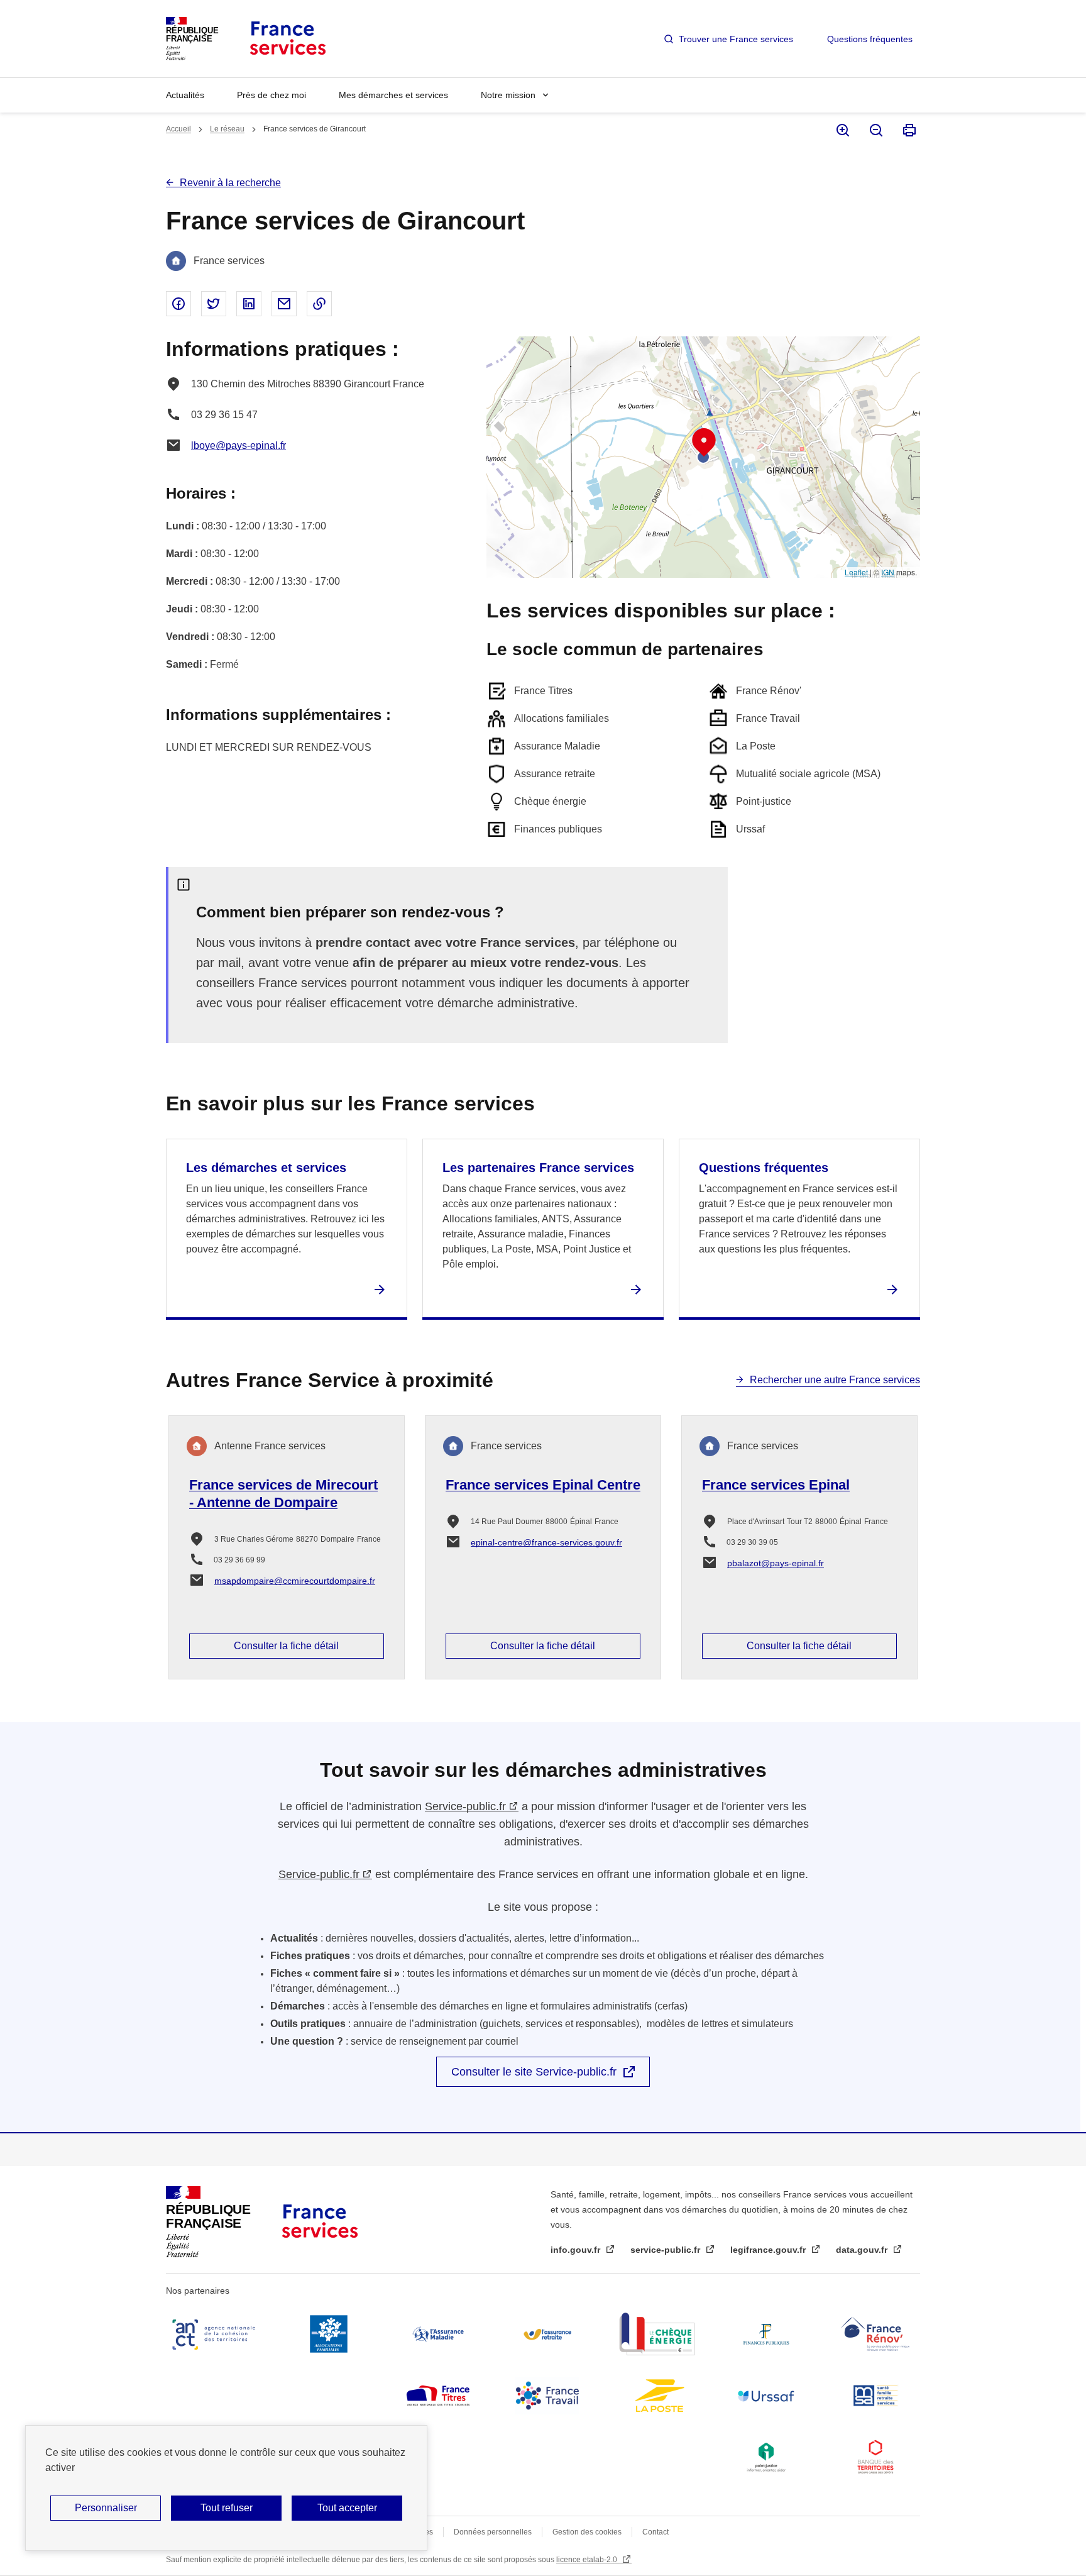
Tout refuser (227, 2508)
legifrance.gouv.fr (769, 2250)
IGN (888, 572)
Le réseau (227, 129)
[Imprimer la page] (908, 130)
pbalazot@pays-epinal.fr (776, 1563)
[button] (704, 443)
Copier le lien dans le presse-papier (319, 304)
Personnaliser (106, 2508)
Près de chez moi (271, 95)
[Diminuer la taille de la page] (875, 130)
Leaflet (856, 572)
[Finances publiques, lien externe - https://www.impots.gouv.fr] (766, 2334)
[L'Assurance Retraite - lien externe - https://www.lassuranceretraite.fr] (547, 2334)
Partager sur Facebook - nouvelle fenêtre (178, 304)
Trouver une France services (736, 39)
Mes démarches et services (393, 95)
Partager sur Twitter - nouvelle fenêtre (214, 304)
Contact (655, 2532)
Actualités (185, 95)
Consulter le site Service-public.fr (534, 2072)
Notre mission (508, 95)
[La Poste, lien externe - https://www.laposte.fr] (657, 2396)
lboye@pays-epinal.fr (239, 445)
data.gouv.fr (863, 2250)
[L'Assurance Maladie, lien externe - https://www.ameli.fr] (438, 2334)
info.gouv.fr (577, 2250)
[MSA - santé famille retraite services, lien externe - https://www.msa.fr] (875, 2396)
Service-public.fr (465, 1806)
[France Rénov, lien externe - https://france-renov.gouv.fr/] (875, 2334)
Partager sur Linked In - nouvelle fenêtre (249, 304)
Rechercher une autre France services (835, 1380)
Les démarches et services (266, 1168)
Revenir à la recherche (230, 183)
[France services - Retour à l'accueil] (287, 39)
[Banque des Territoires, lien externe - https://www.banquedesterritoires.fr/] (875, 2457)
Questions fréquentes (870, 39)
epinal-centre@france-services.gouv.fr (546, 1542)
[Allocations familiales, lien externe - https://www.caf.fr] (329, 2334)
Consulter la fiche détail (286, 1646)
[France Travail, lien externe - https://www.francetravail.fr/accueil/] (547, 2396)
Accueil (178, 129)
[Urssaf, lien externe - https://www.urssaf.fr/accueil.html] (766, 2396)
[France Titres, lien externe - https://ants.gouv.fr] (438, 2396)
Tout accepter (347, 2508)
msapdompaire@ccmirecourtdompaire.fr (295, 1581)
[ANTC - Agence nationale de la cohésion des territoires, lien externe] (216, 2334)
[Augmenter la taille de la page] (842, 130)
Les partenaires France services (538, 1168)
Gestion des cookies (587, 2532)
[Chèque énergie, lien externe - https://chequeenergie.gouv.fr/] (657, 2334)
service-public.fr (666, 2250)
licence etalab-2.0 (588, 2560)
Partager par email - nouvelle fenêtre (284, 304)
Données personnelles (493, 2532)
